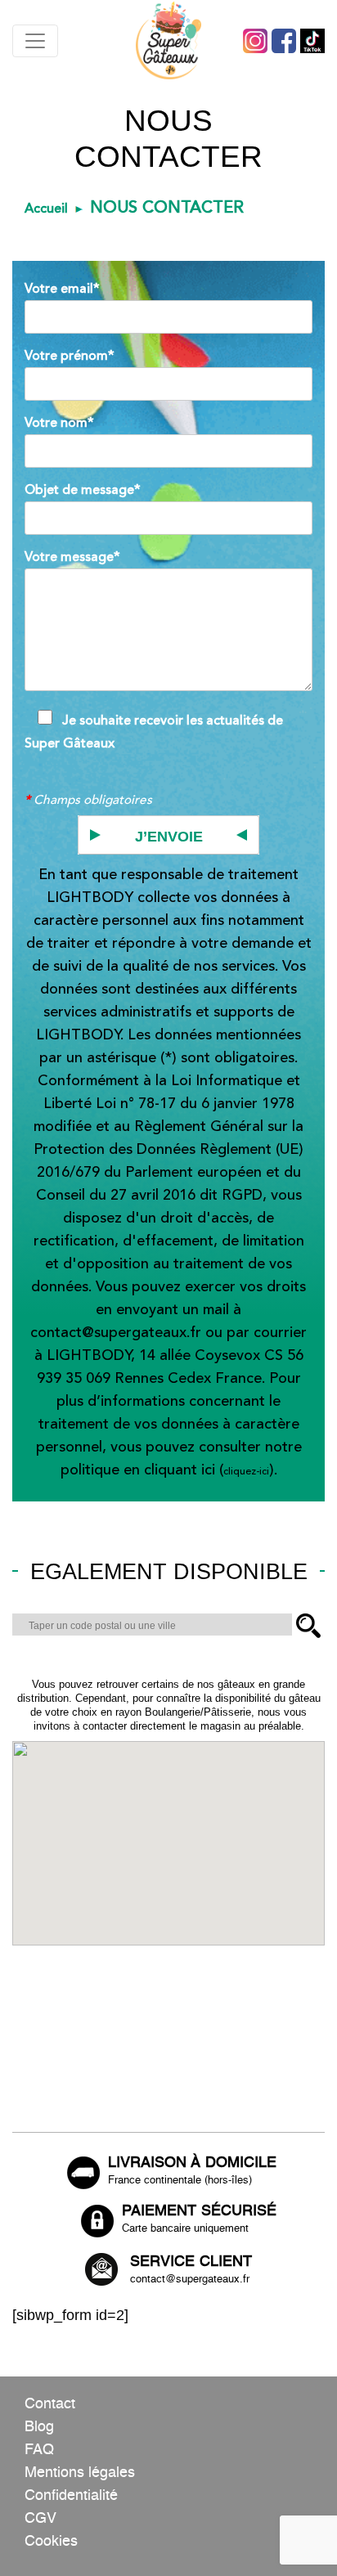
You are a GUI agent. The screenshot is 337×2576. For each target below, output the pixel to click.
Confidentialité (71, 2496)
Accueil (46, 209)
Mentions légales (80, 2473)
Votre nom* (59, 423)
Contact (50, 2404)
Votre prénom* (70, 356)
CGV (40, 2519)
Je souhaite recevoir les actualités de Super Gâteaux (154, 732)
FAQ (39, 2450)
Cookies (51, 2542)
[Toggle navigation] (35, 41)
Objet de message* (83, 490)
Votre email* (62, 289)
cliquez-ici (246, 1472)
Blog (39, 2427)
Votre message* (72, 557)
